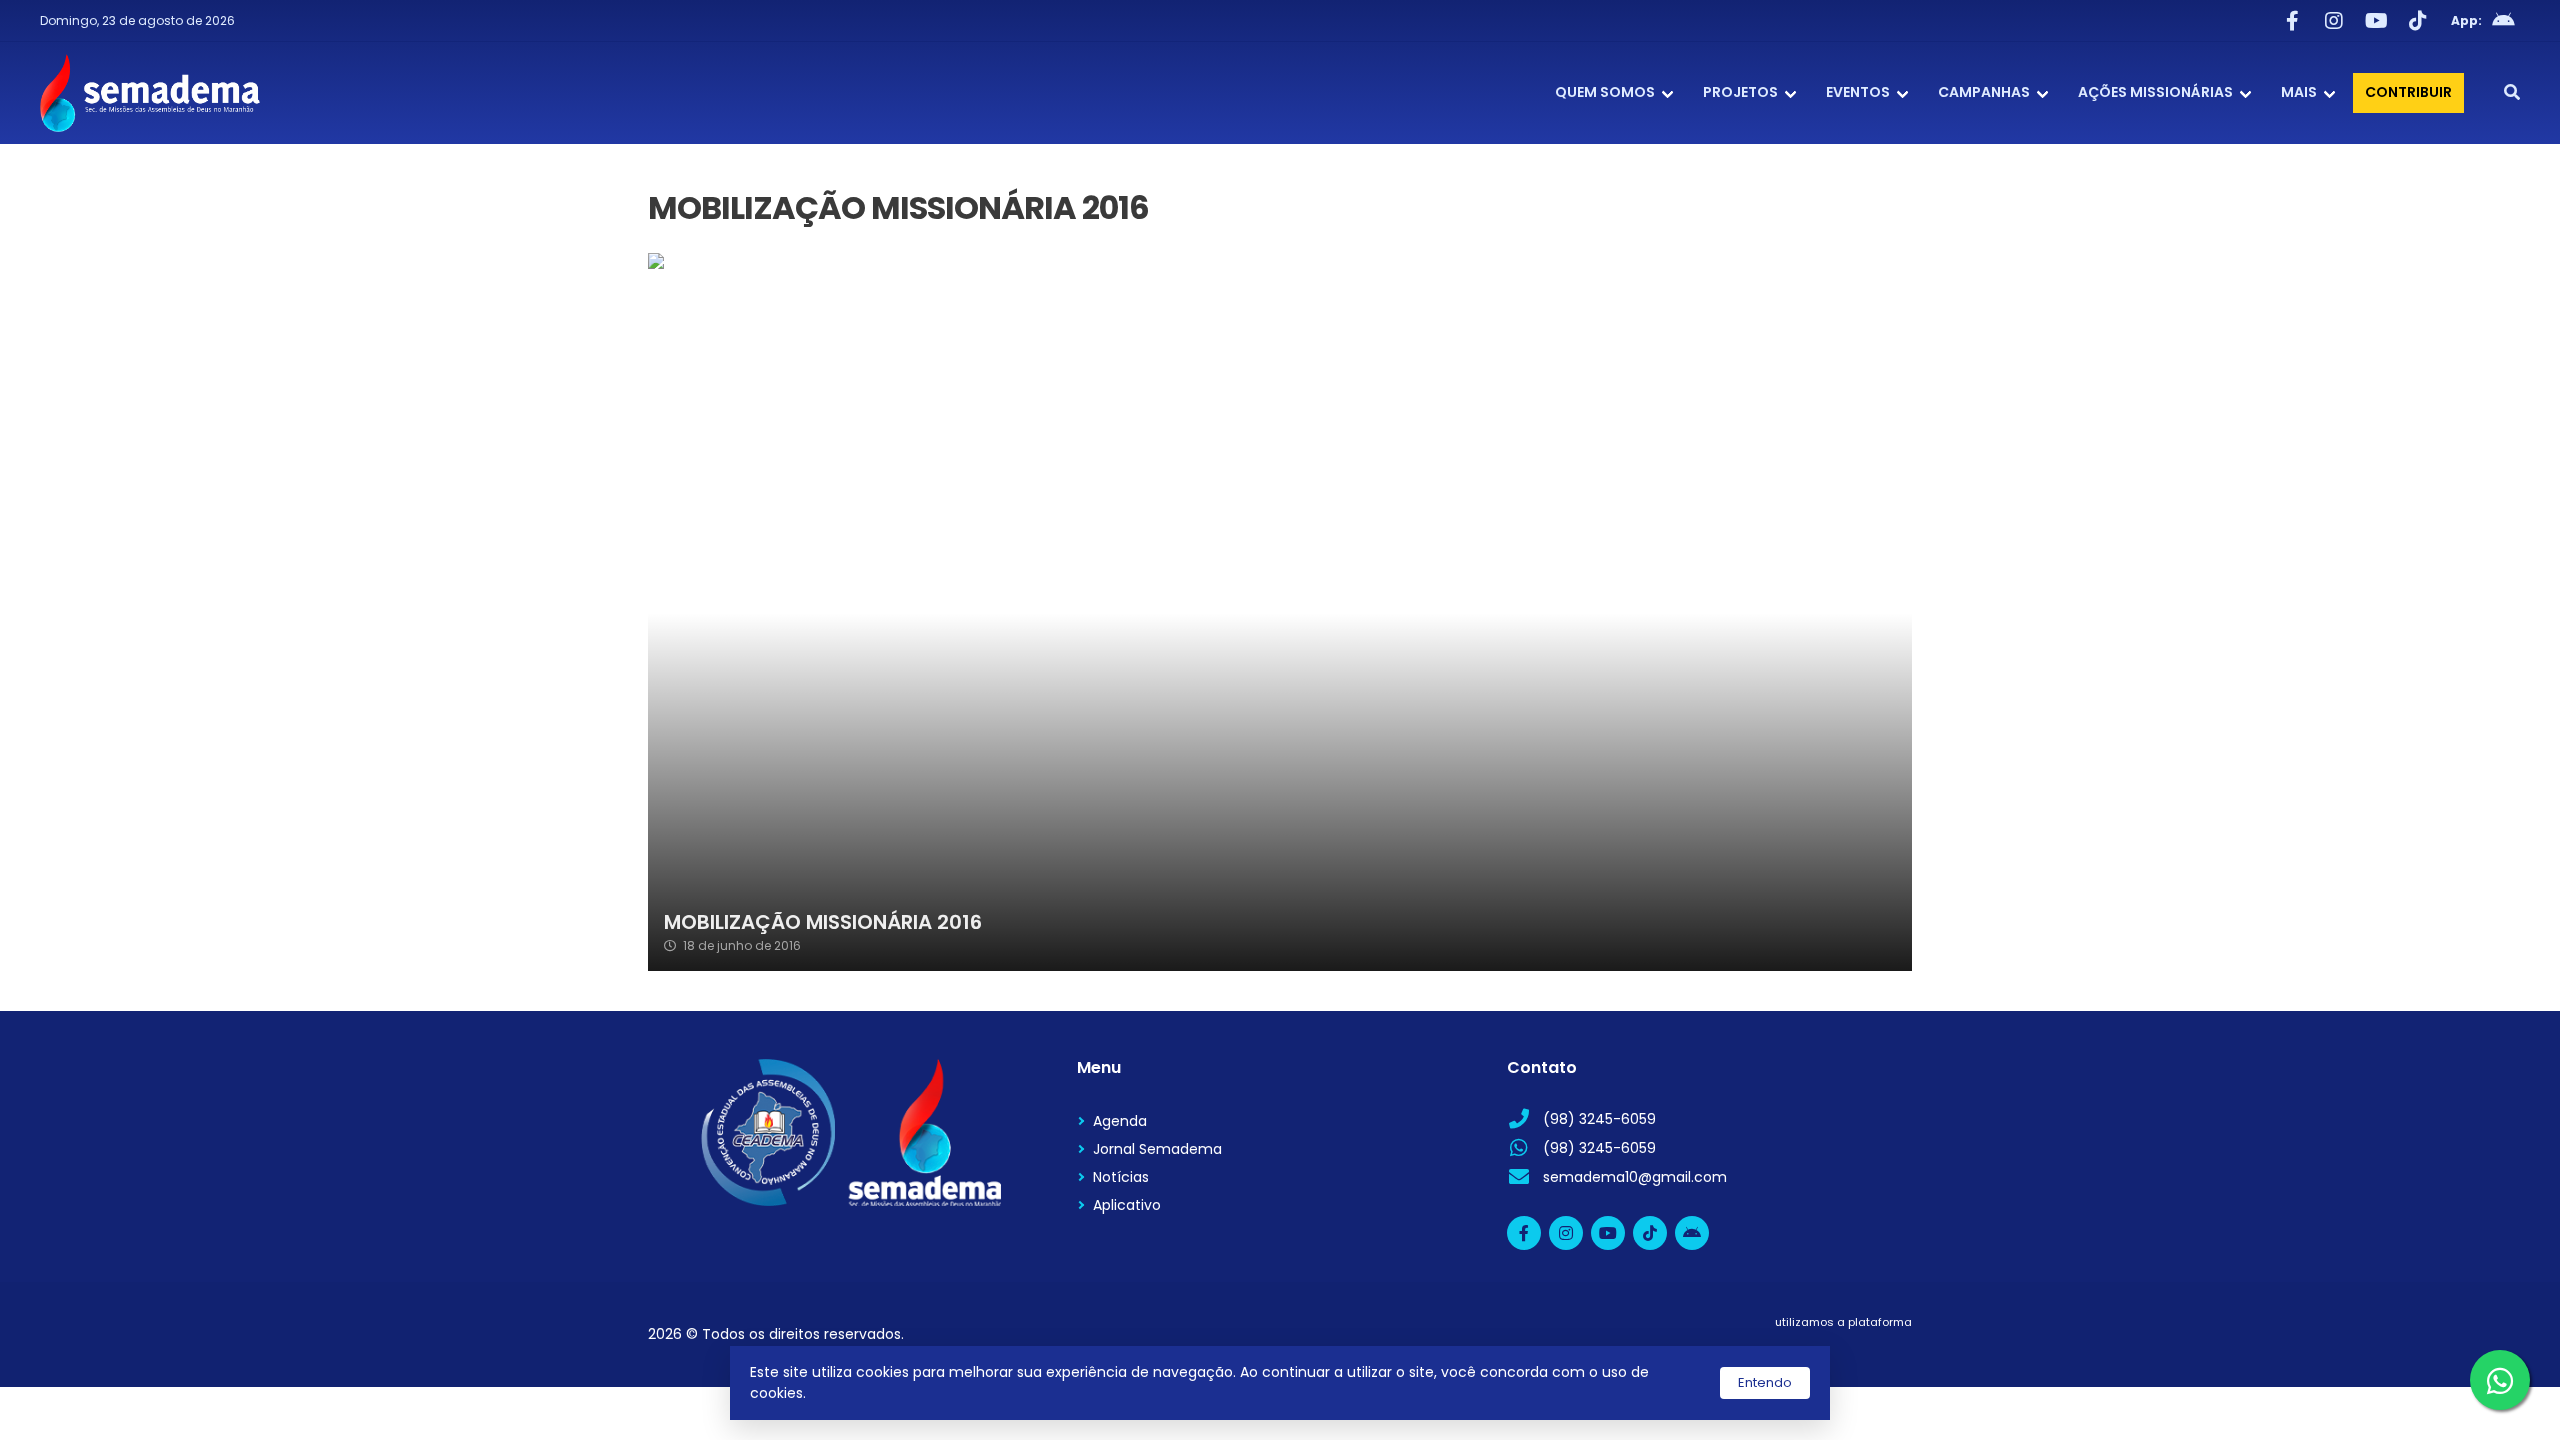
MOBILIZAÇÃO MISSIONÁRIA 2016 (823, 922)
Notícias (1121, 1177)
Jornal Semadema (1157, 1149)
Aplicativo (1127, 1205)
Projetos (1740, 92)
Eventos (1858, 92)
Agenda (1120, 1121)
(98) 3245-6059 (1599, 1119)
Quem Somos (1605, 92)
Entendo (1765, 1382)
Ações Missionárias (2155, 92)
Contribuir (2408, 92)
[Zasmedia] (1862, 1347)
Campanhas (1984, 92)
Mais (2299, 92)
